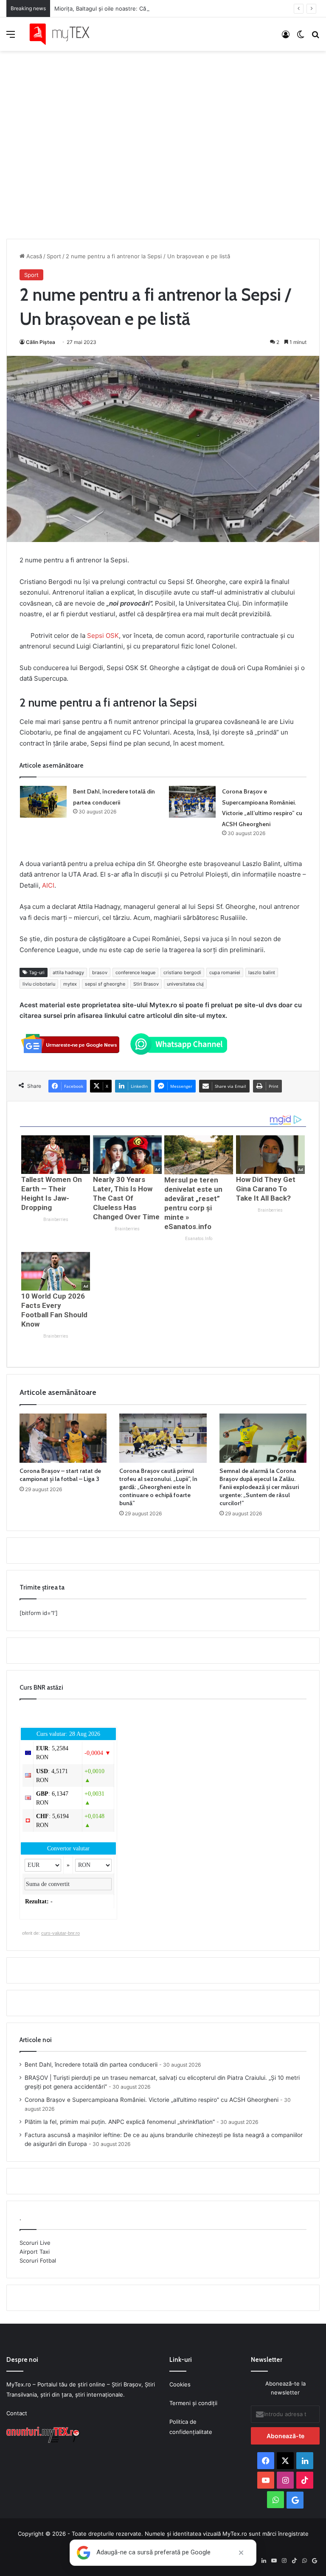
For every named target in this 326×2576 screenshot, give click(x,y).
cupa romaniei (225, 972)
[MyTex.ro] (64, 34)
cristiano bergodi (182, 972)
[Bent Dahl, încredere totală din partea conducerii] (43, 802)
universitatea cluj (185, 984)
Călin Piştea (41, 342)
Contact (17, 2413)
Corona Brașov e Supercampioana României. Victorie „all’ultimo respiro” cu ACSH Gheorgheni (152, 2100)
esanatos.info (199, 1239)
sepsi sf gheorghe (105, 984)
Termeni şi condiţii (193, 2403)
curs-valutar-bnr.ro (60, 1933)
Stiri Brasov (146, 984)
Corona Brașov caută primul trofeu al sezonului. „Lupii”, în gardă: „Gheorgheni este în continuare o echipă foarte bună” (158, 1487)
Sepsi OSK (103, 636)
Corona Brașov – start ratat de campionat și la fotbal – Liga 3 (60, 1475)
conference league (135, 972)
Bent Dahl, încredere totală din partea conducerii (91, 2065)
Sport (54, 256)
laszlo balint (262, 972)
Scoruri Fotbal (38, 2260)
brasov (100, 972)
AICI (48, 885)
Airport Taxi (35, 2252)
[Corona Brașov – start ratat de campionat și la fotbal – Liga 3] (63, 1438)
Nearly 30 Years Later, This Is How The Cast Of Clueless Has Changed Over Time (126, 1198)
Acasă (33, 256)
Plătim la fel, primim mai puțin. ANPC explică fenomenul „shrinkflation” (120, 2122)
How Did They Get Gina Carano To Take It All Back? (266, 1189)
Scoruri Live (35, 2243)
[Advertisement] (163, 136)
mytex (70, 984)
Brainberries (56, 1220)
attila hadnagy (68, 972)
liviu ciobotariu (39, 984)
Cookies (180, 2384)
